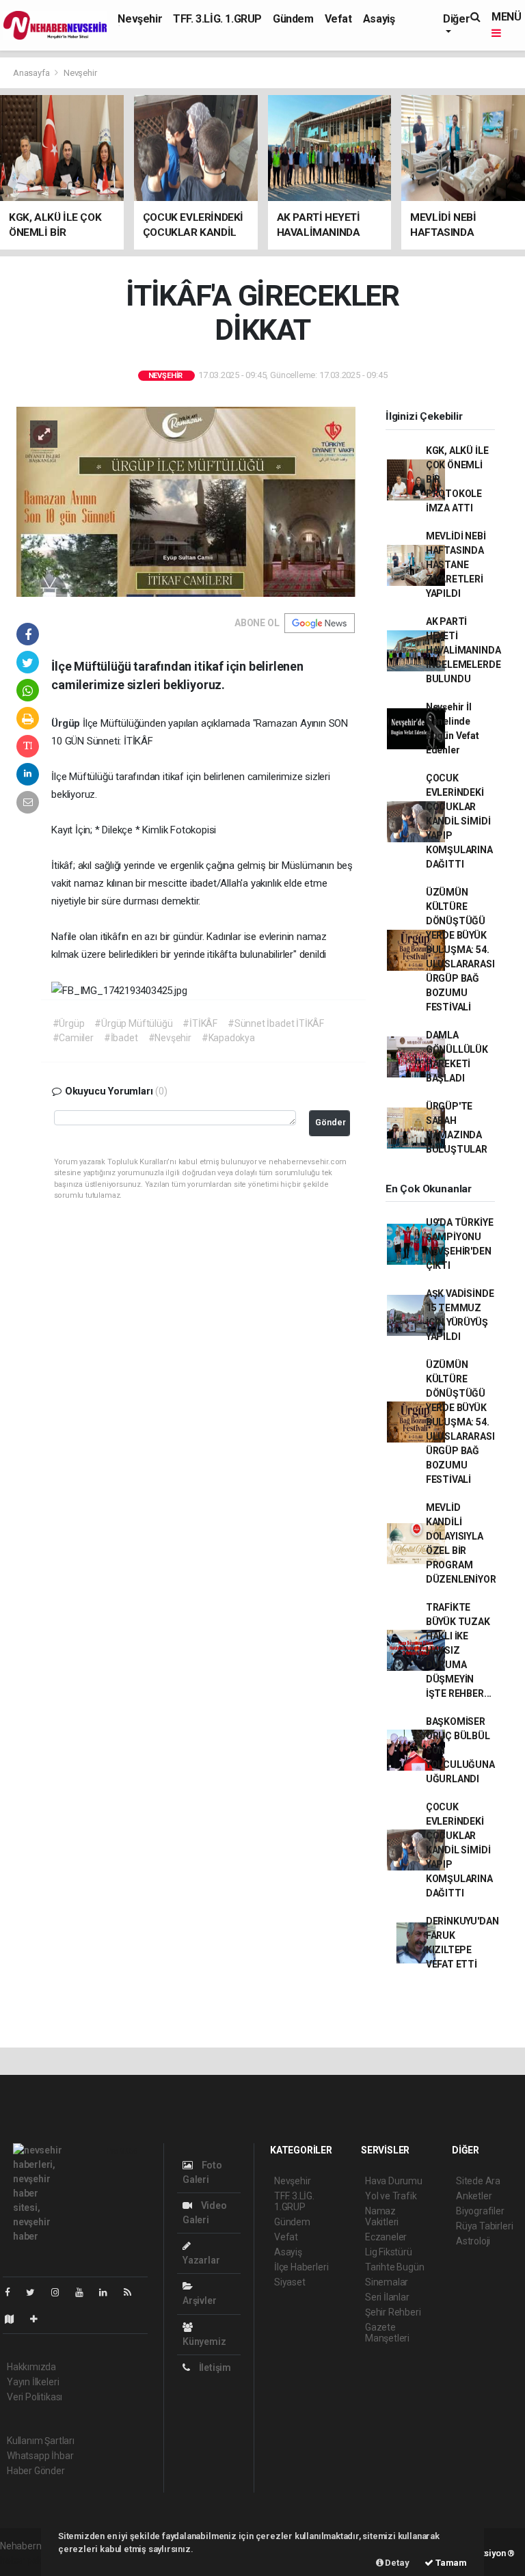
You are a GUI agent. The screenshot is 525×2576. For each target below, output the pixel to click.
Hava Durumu (394, 2181)
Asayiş (379, 19)
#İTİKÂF (200, 1023)
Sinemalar (387, 2282)
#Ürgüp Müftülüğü (133, 1023)
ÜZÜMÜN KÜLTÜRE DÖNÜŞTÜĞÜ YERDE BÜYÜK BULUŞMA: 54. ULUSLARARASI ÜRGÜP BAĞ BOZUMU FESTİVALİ (460, 950)
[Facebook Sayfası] (13, 2292)
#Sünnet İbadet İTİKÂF (276, 1023)
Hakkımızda (31, 2367)
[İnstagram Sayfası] (61, 2292)
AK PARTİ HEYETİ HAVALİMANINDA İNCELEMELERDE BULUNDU (463, 650)
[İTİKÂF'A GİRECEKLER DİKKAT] (186, 500)
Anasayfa (32, 73)
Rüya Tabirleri (484, 2226)
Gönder (331, 1122)
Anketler (474, 2196)
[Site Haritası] (15, 2319)
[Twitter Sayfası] (36, 2292)
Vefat (338, 19)
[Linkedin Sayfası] (109, 2292)
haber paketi (26, 2560)
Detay (396, 2563)
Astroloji (473, 2241)
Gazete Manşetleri (387, 2333)
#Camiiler (73, 1038)
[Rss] (133, 2292)
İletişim (214, 2367)
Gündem (293, 19)
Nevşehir (140, 19)
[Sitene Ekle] (39, 2319)
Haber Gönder (36, 2471)
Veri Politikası (35, 2397)
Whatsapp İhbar (40, 2456)
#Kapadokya (228, 1038)
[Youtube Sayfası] (85, 2292)
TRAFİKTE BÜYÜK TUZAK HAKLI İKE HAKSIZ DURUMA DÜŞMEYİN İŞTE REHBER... (459, 1650)
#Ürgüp (69, 1023)
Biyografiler (480, 2211)
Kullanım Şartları (41, 2441)
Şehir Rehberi (393, 2312)
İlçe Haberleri (301, 2267)
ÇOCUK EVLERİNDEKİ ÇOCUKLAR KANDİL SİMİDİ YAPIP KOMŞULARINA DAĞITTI (459, 821)
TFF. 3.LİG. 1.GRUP (217, 19)
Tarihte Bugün (395, 2267)
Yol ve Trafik (391, 2196)
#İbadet (121, 1038)
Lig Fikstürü (389, 2252)
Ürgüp (67, 723)
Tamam (450, 2563)
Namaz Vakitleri (382, 2216)
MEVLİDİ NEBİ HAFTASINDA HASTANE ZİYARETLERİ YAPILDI (456, 565)
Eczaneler (386, 2237)
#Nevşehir (170, 1038)
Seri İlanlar (387, 2297)
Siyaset (290, 2282)
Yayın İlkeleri (33, 2382)
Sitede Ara (478, 2181)
